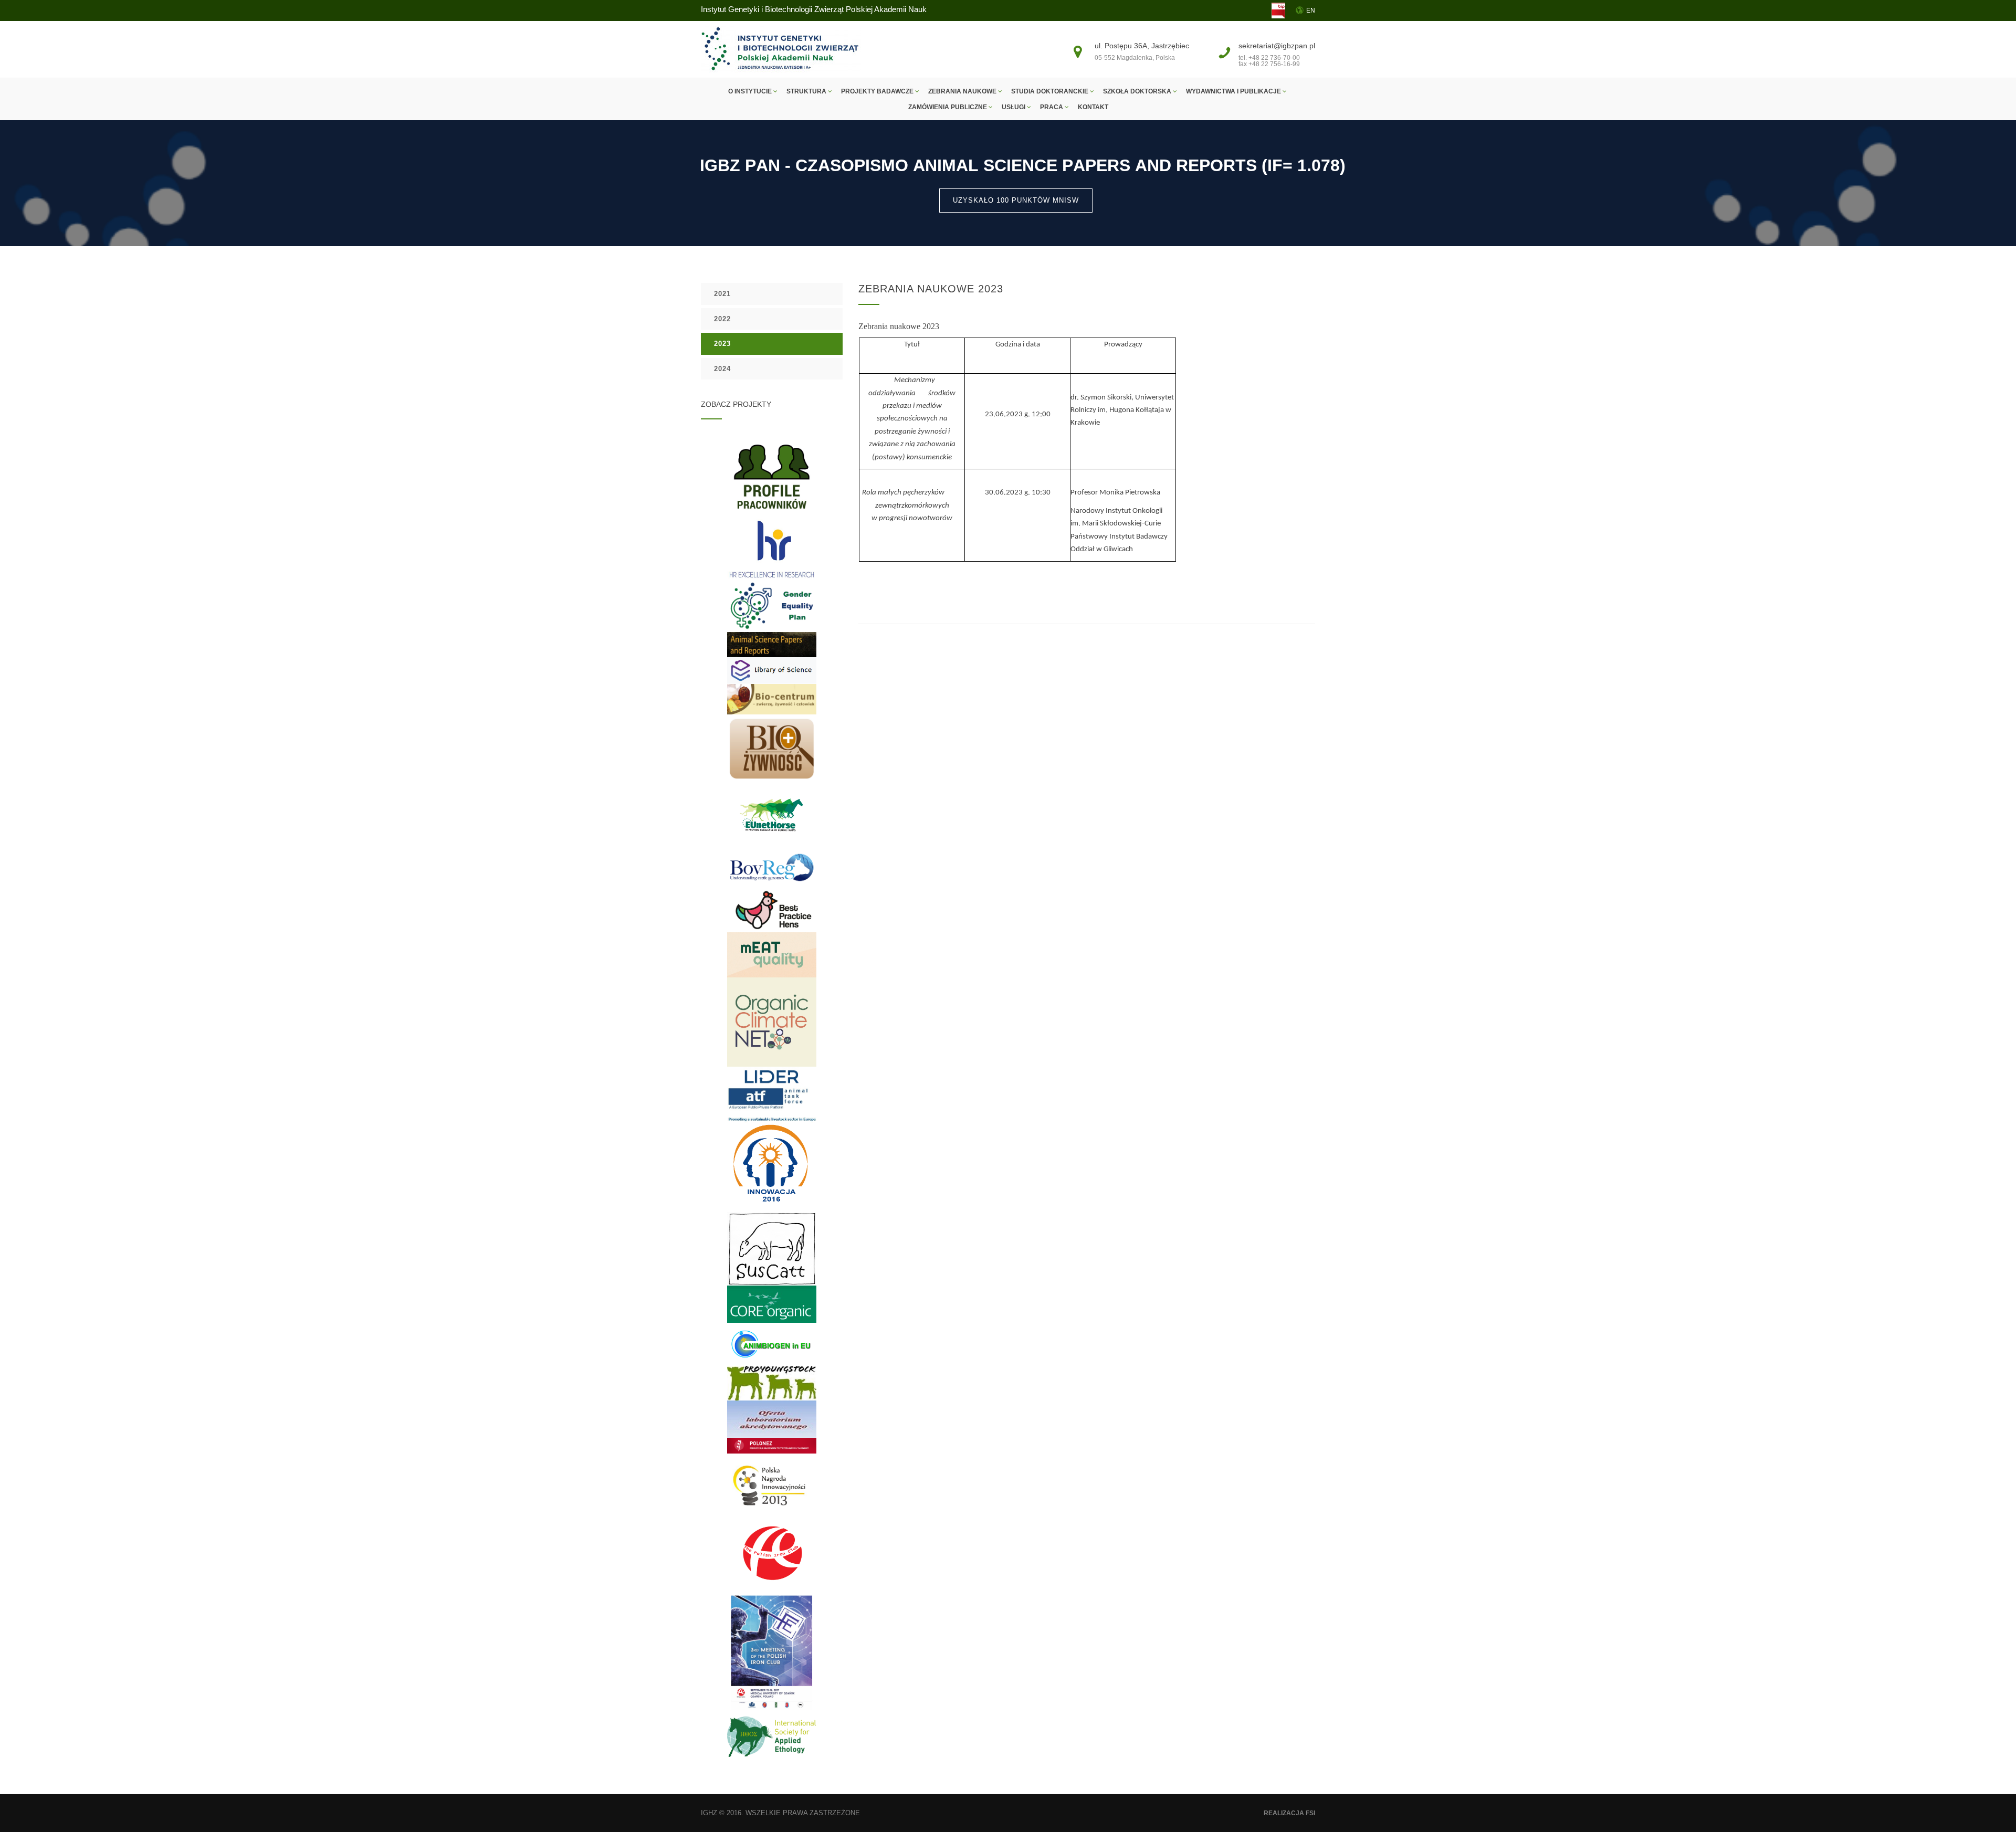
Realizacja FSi (1289, 1813)
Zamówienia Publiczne (948, 107)
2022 (722, 319)
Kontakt (1093, 107)
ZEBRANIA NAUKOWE (963, 91)
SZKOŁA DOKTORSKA (1138, 91)
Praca (1052, 107)
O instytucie (751, 91)
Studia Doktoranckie (1051, 91)
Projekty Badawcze (878, 91)
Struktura (807, 91)
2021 (722, 294)
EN (1311, 10)
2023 (722, 344)
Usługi (1014, 107)
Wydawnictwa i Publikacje (1234, 91)
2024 (722, 369)
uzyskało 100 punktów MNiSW (1016, 200)
